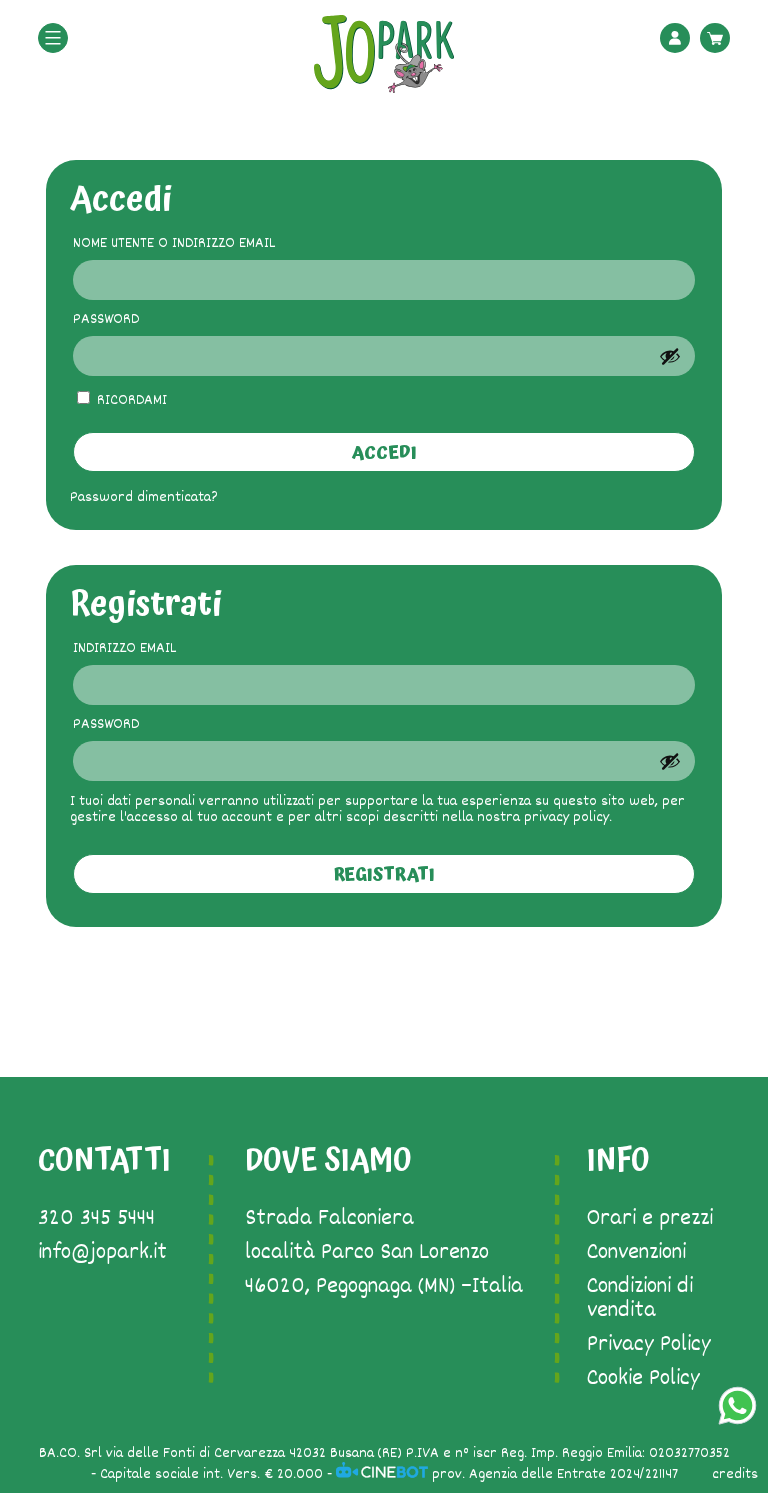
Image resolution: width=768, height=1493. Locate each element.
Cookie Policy (643, 1379)
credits (735, 1475)
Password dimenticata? (144, 497)
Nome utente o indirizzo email (207, 244)
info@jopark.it (102, 1253)
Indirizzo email (158, 649)
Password (139, 320)
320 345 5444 (96, 1219)
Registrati (384, 874)
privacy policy (566, 817)
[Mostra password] (670, 356)
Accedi (384, 452)
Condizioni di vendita (640, 1299)
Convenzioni (636, 1253)
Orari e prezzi (650, 1219)
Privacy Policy (649, 1345)
